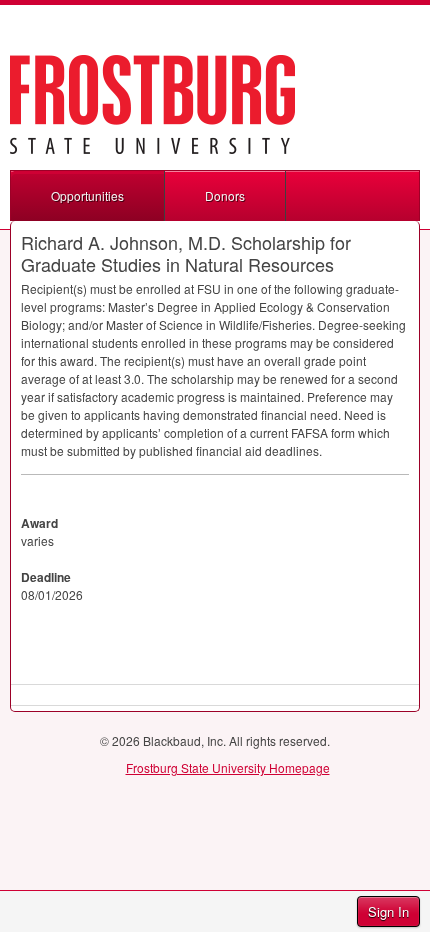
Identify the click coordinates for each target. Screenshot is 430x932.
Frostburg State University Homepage (228, 767)
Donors (225, 195)
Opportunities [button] (87, 195)
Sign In (388, 911)
